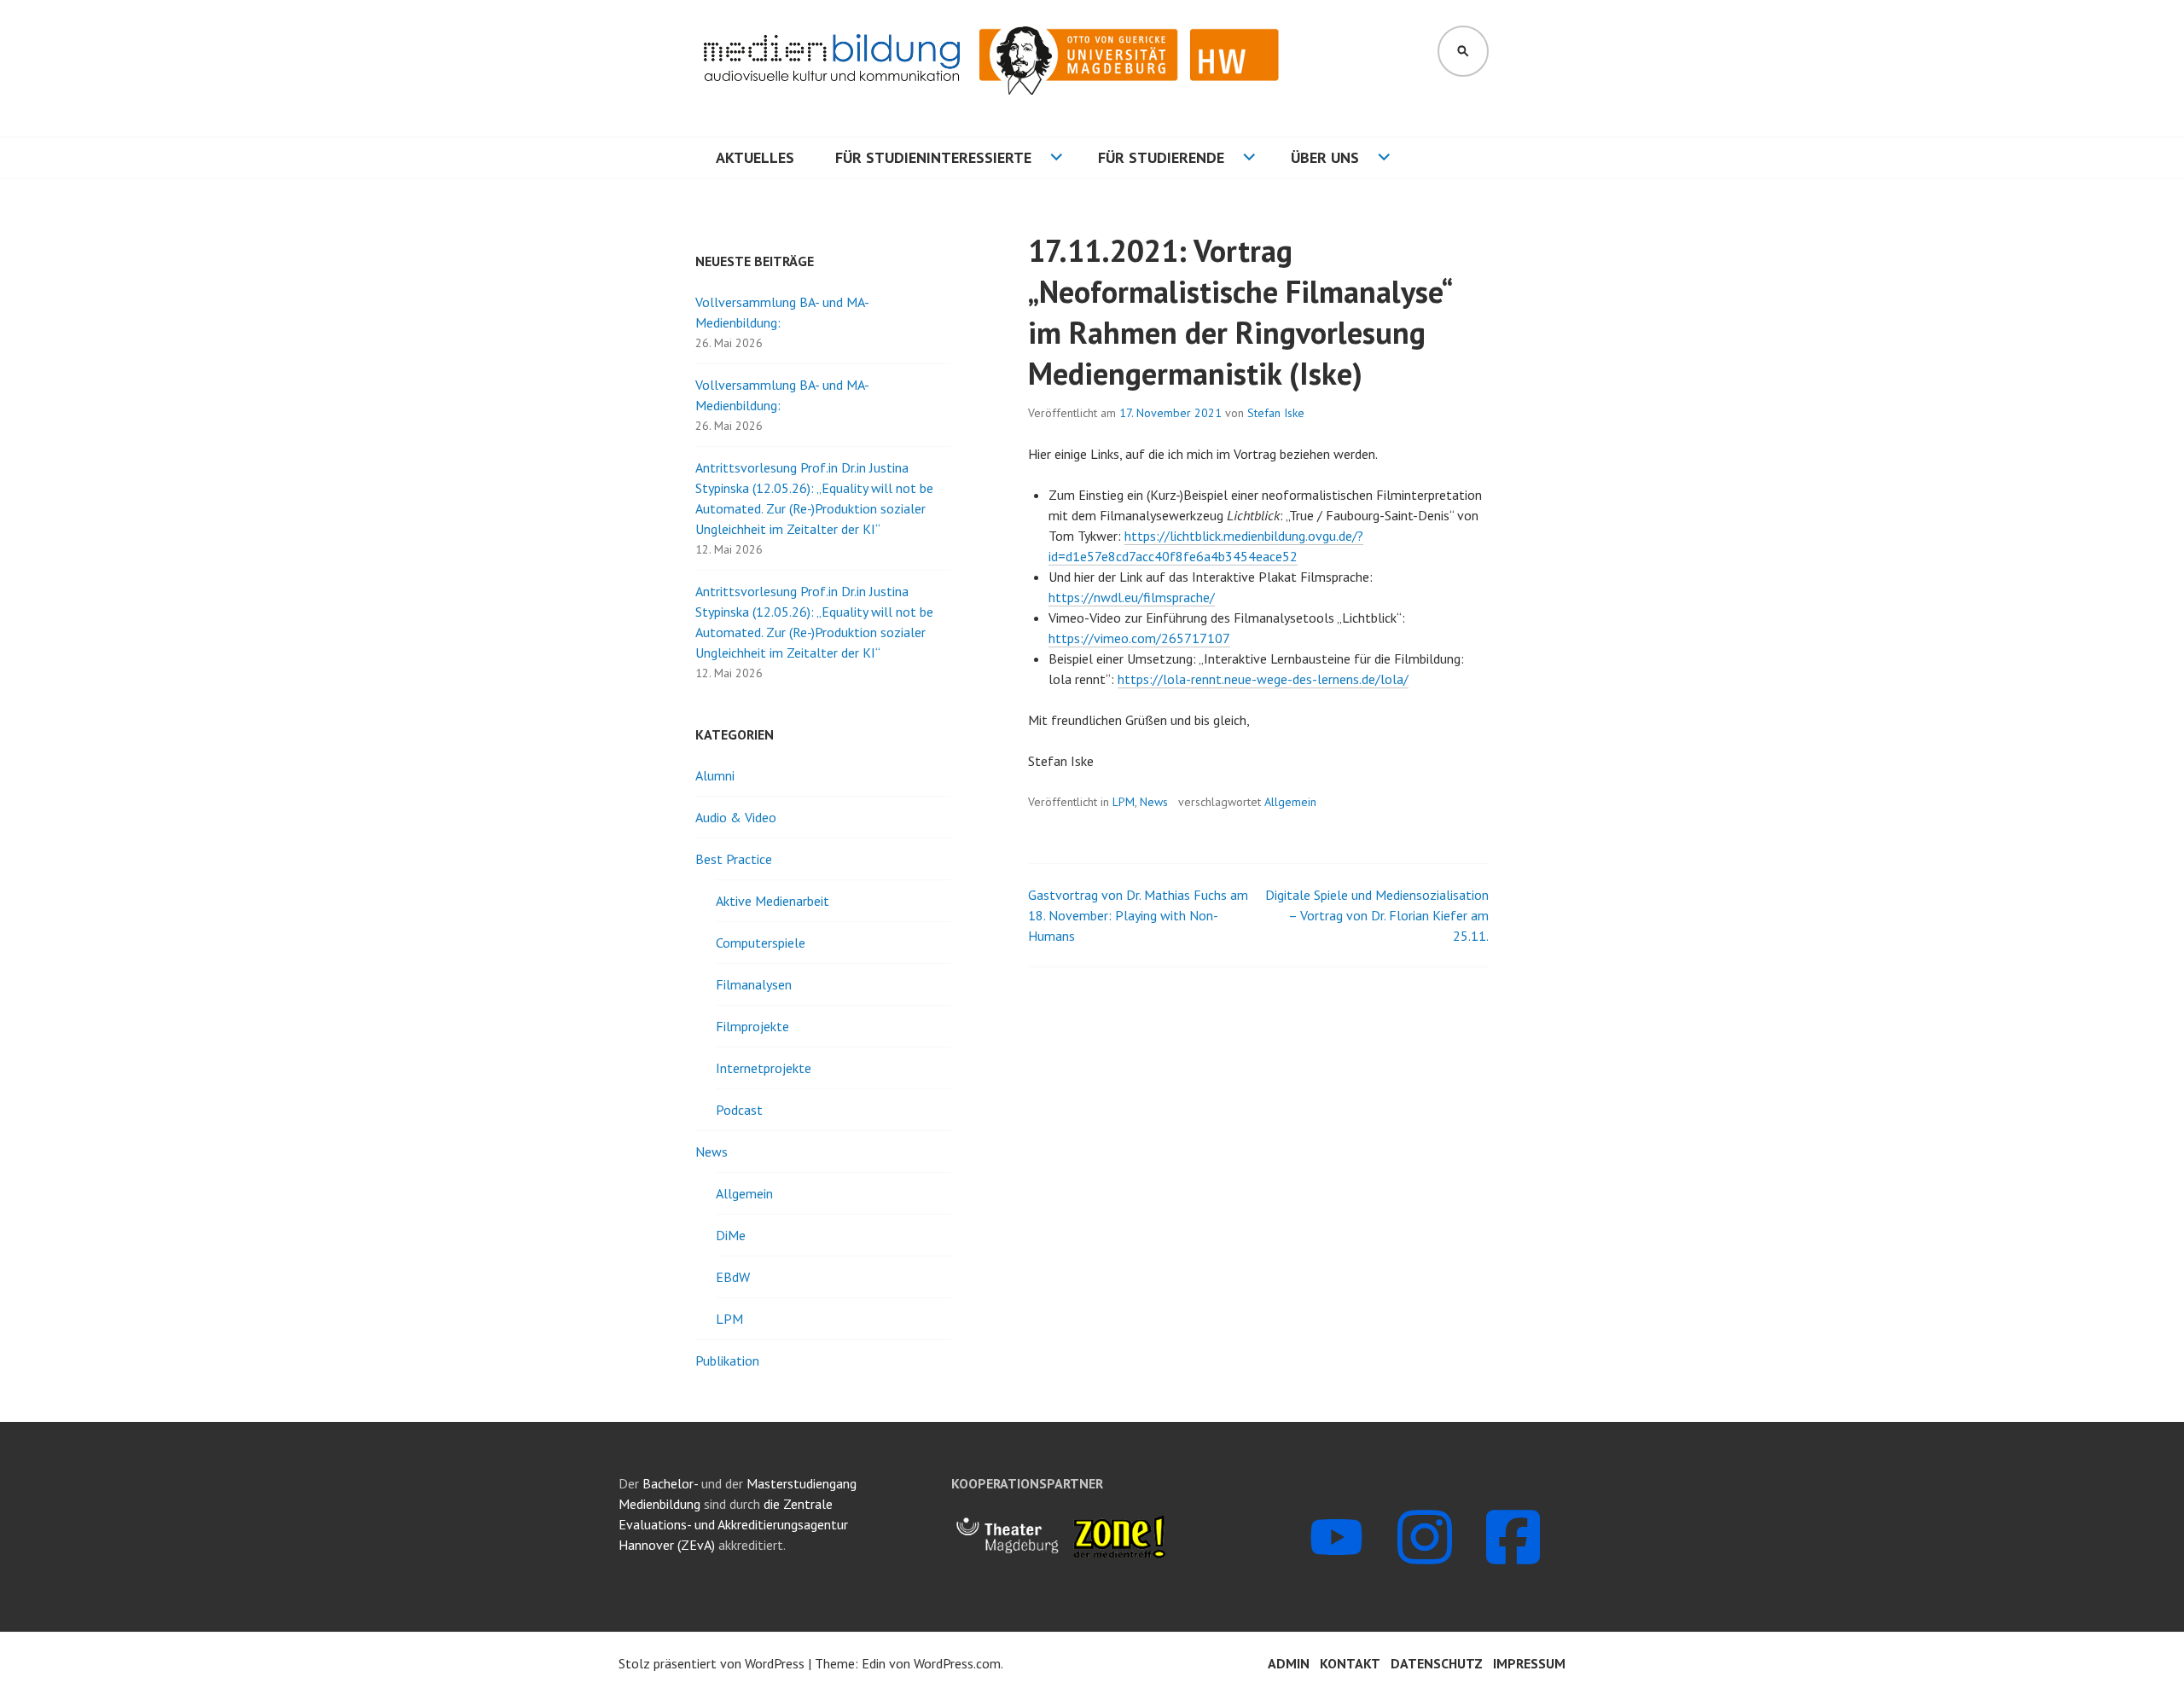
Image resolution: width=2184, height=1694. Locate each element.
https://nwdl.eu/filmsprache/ (1132, 597)
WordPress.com (957, 1663)
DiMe (731, 1235)
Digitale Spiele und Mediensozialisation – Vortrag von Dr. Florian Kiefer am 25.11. (1377, 915)
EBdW (733, 1277)
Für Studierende (1161, 157)
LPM (1124, 802)
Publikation (727, 1360)
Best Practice (734, 859)
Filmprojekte (752, 1026)
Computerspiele (761, 943)
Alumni (715, 775)
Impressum (1529, 1663)
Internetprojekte (764, 1068)
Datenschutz (1437, 1663)
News (1154, 802)
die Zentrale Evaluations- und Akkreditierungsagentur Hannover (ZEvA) (733, 1524)
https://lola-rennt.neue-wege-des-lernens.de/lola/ (1263, 679)
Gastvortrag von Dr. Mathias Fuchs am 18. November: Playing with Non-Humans (1138, 915)
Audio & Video (736, 817)
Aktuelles (755, 157)
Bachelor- (670, 1483)
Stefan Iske (1276, 413)
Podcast (739, 1110)
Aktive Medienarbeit (773, 901)
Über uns (1325, 157)
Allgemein (1290, 802)
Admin (1289, 1663)
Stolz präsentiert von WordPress (712, 1663)
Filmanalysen (754, 984)
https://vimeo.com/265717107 (1139, 638)
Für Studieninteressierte (933, 157)
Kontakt (1350, 1663)
